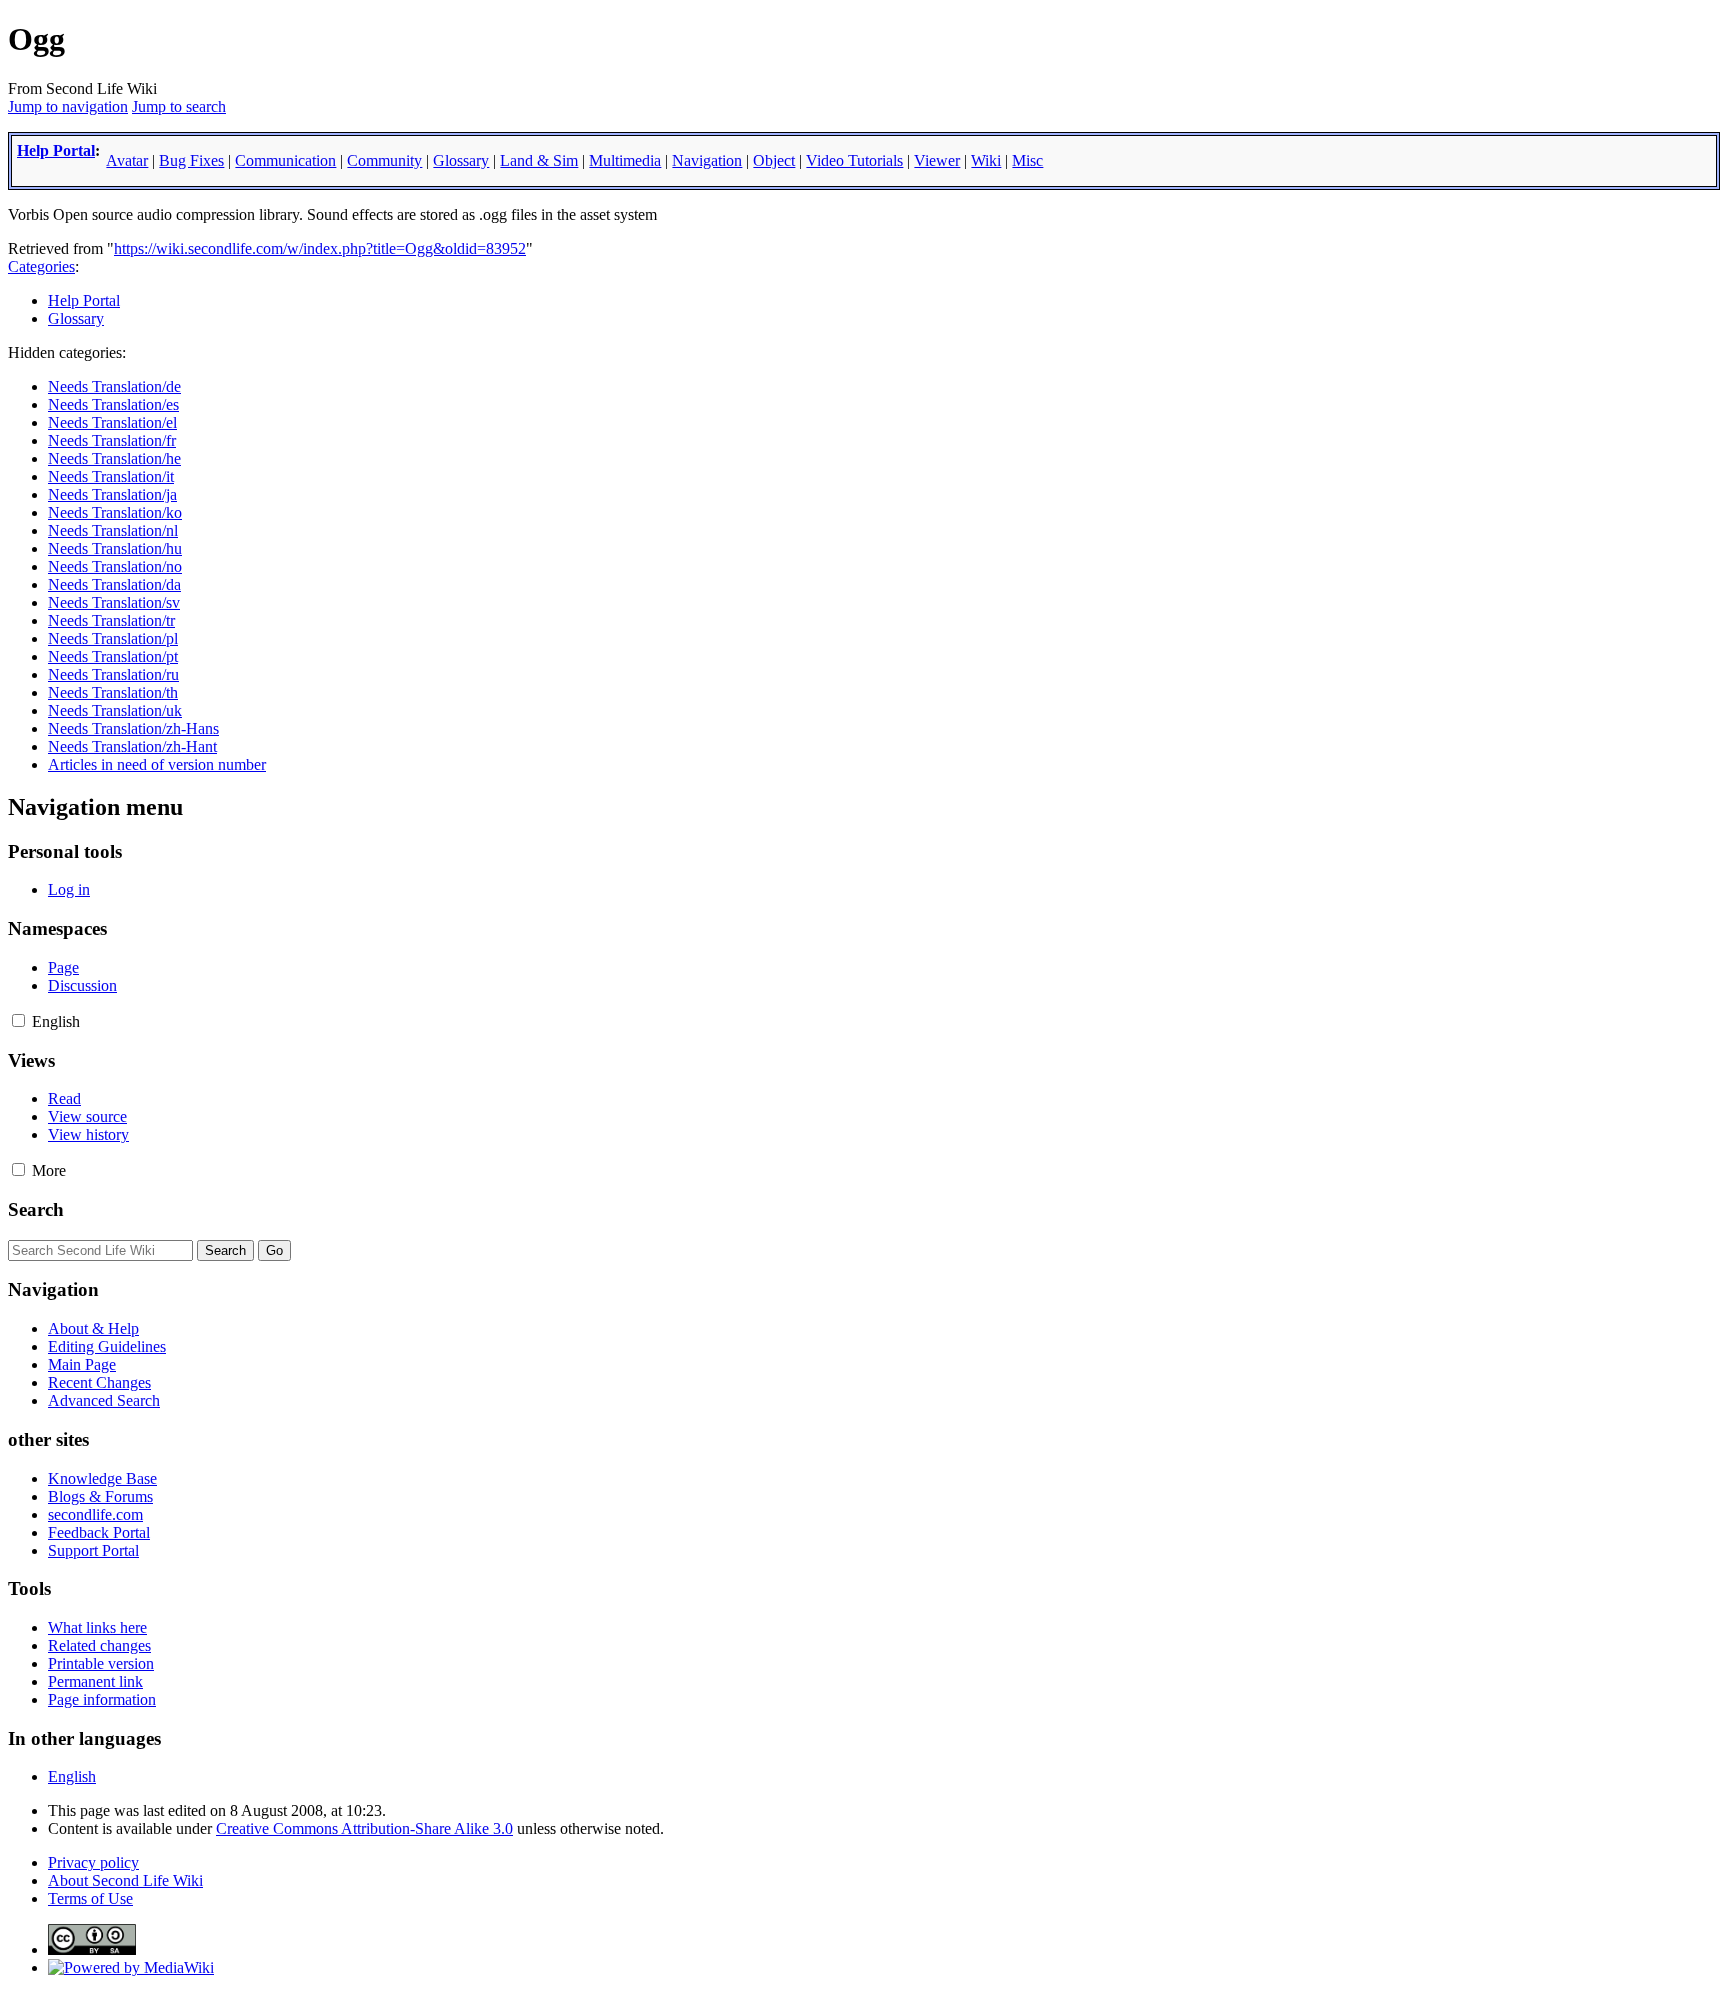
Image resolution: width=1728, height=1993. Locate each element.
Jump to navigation (68, 106)
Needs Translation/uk (115, 710)
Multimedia (625, 160)
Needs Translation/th (113, 692)
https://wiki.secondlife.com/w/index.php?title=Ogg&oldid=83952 (320, 248)
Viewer (937, 160)
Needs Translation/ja (112, 494)
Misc (1027, 160)
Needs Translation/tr (111, 620)
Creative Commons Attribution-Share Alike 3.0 (364, 1828)
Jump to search (179, 106)
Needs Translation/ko (115, 512)
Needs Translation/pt (113, 656)
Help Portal (56, 150)
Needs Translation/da (114, 584)
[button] (18, 1020)
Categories (41, 266)
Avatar (127, 160)
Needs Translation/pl (113, 638)
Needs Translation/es (113, 404)
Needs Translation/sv (114, 602)
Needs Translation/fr (112, 440)
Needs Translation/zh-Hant (132, 746)
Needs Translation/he (114, 458)
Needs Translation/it (111, 476)
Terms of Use (90, 1898)
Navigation (707, 160)
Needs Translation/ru (113, 674)
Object (774, 160)
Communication (285, 160)
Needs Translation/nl (113, 530)
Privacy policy (93, 1862)
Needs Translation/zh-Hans (133, 728)
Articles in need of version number (157, 764)
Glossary (461, 160)
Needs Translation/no (115, 566)
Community (384, 160)
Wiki (986, 160)
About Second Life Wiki (125, 1880)
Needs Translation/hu (115, 548)
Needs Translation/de (114, 386)
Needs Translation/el (112, 422)
